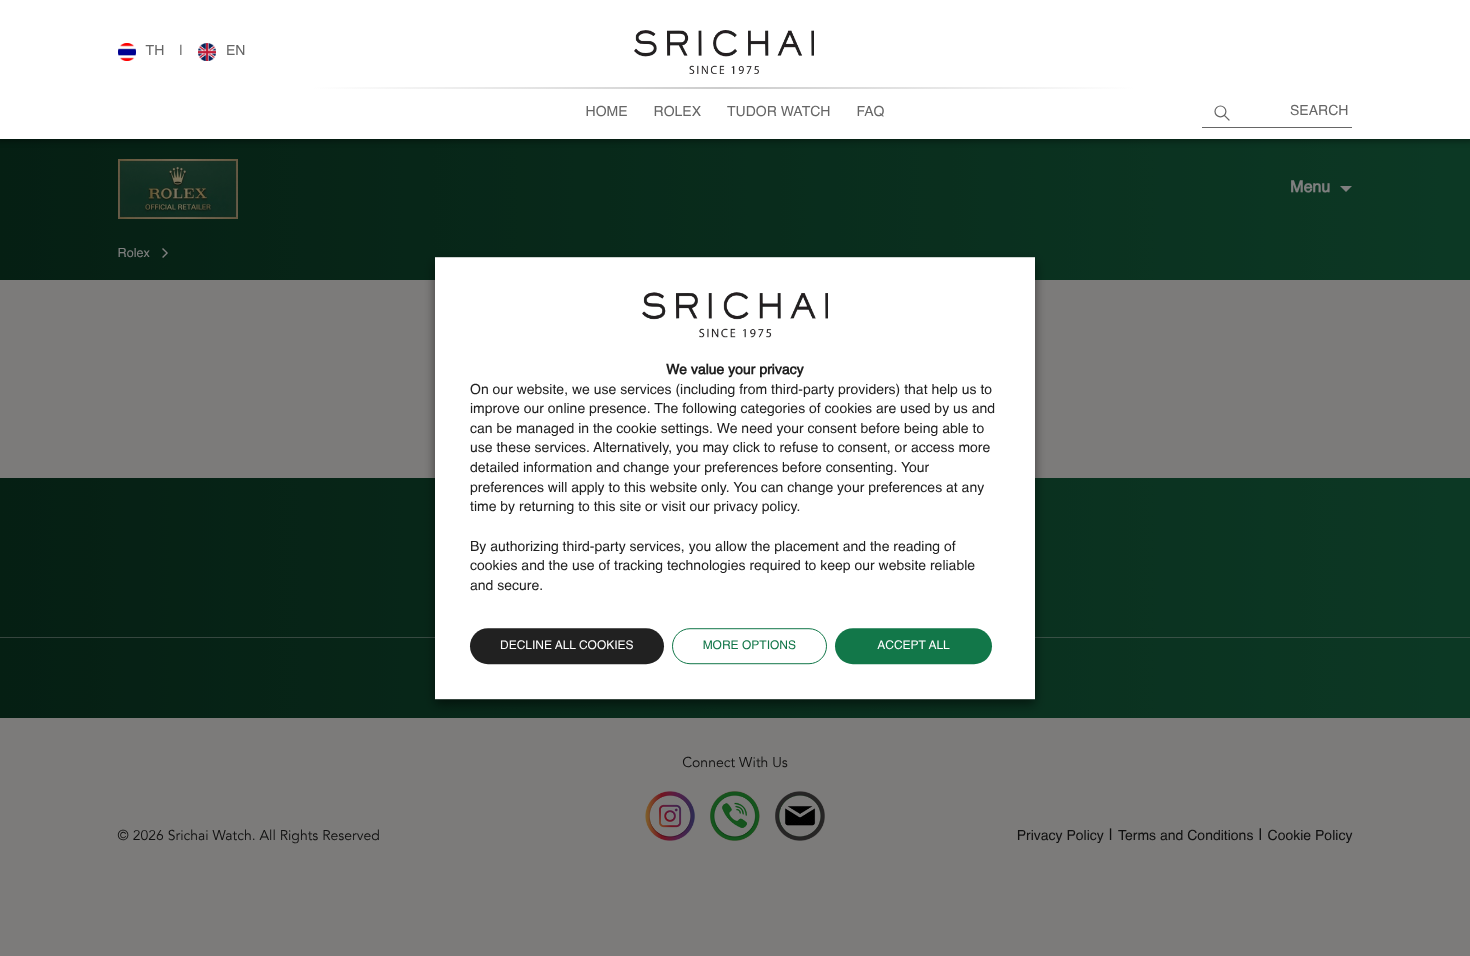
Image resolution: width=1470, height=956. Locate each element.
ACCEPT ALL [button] (913, 646)
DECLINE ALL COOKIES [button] (567, 646)
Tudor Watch (778, 113)
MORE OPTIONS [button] (749, 646)
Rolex (677, 113)
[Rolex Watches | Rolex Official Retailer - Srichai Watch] (724, 52)
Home (607, 113)
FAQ (870, 113)
